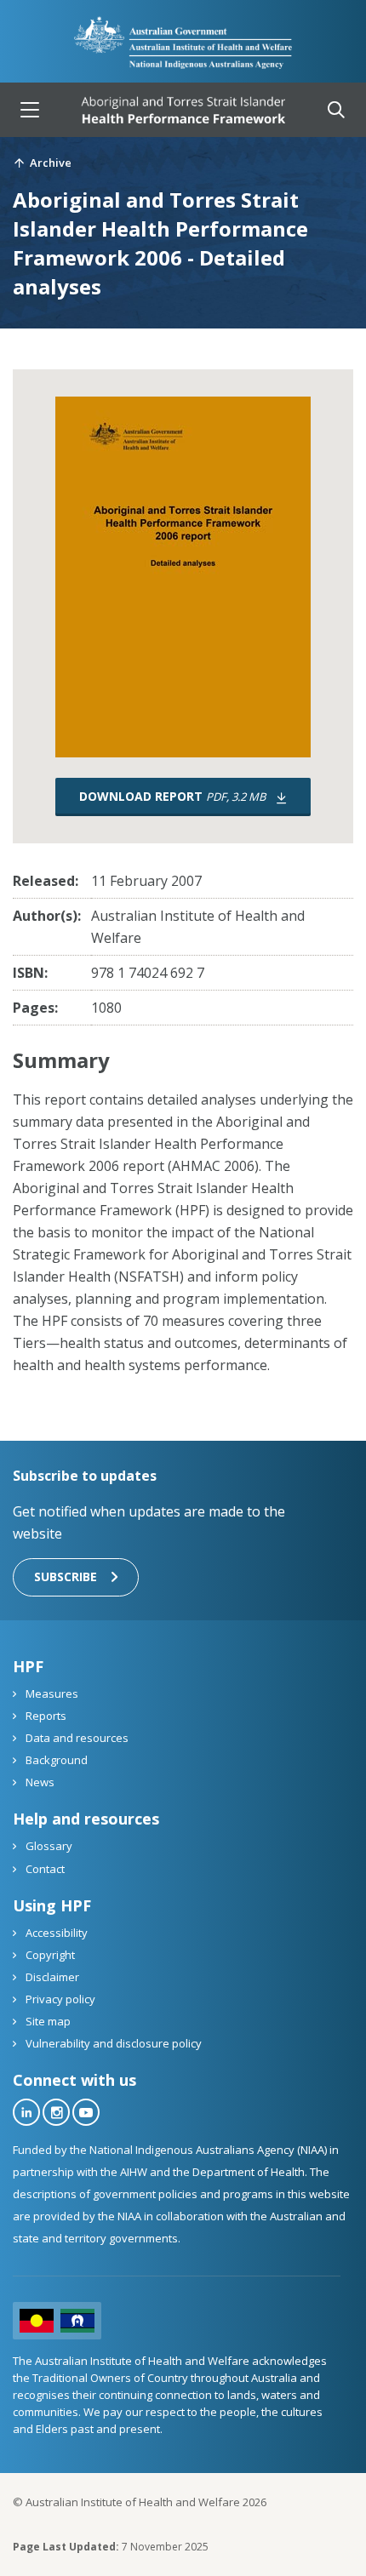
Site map (47, 2021)
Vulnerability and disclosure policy (112, 2043)
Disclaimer (51, 1977)
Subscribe (66, 1576)
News (39, 1782)
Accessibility (55, 1933)
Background (55, 1760)
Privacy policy (59, 1999)
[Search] (336, 110)
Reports (45, 1716)
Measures (51, 1694)
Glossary (48, 1846)
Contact (44, 1869)
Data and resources (76, 1738)
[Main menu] (30, 110)
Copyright (49, 1955)
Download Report (172, 796)
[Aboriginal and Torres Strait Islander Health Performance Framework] (183, 110)
